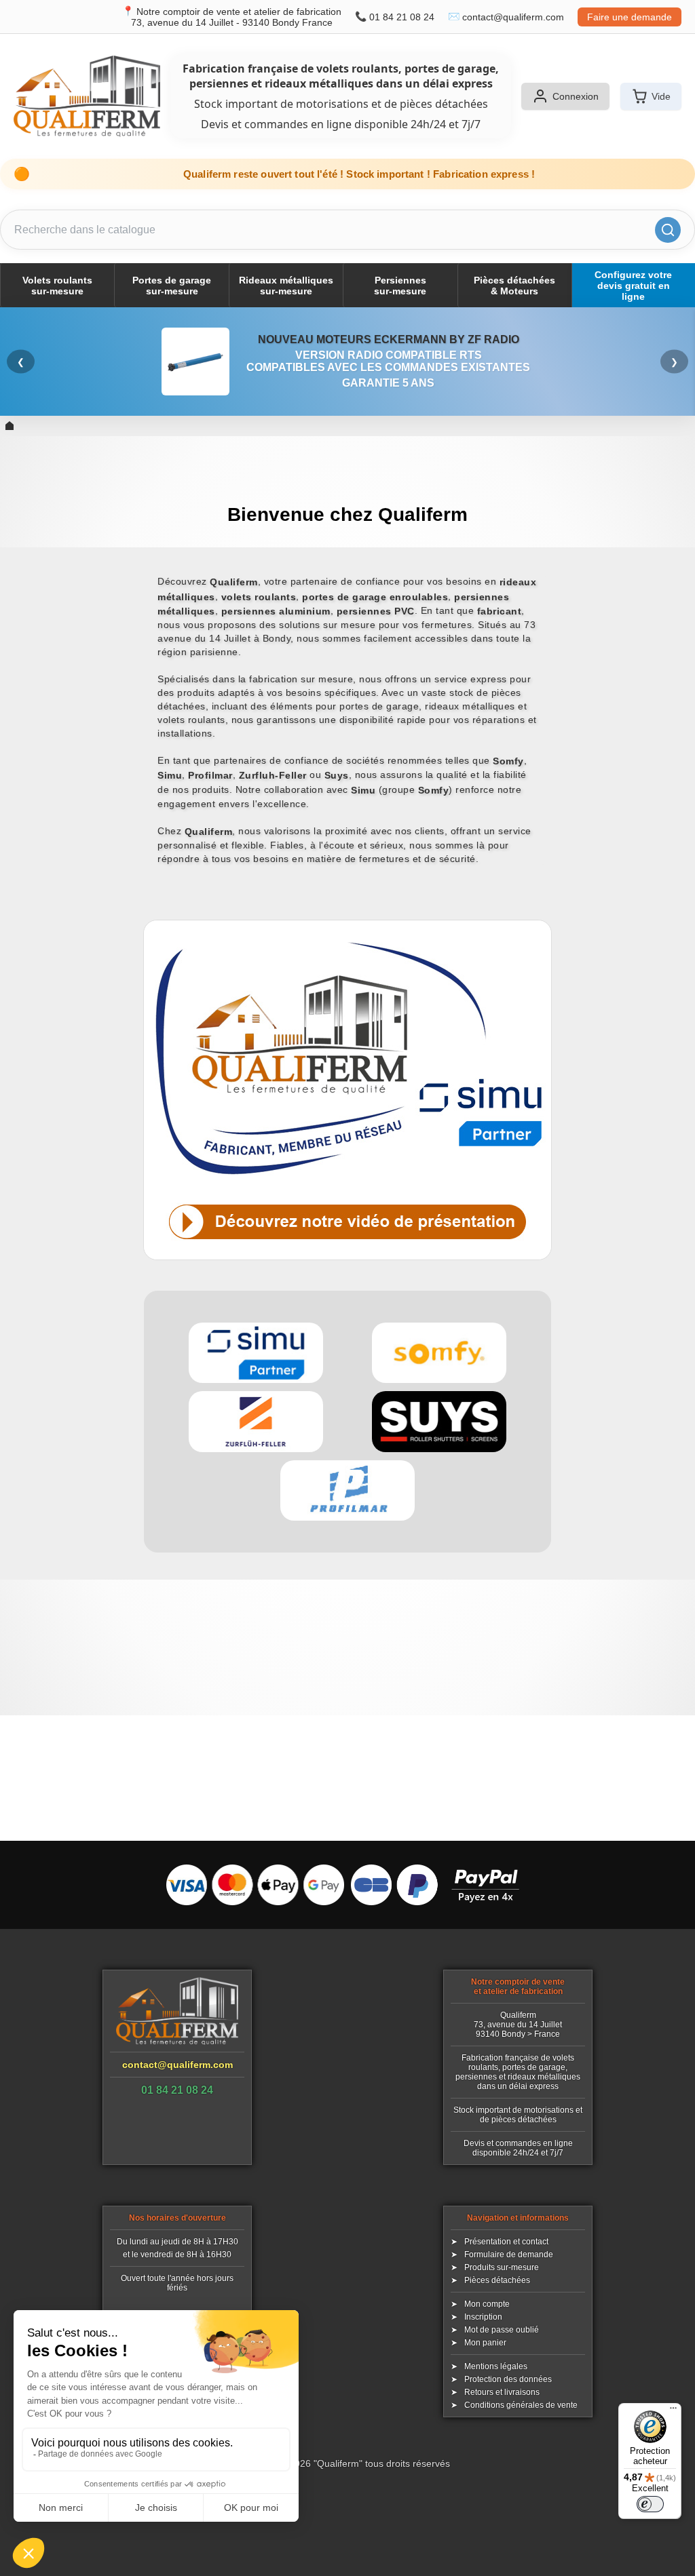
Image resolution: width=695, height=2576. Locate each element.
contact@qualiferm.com (513, 17)
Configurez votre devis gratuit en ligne (633, 286)
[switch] (650, 2504)
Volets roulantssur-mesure (57, 286)
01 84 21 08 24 (402, 17)
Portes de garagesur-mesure (172, 286)
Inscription (483, 2317)
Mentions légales (496, 2366)
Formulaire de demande (509, 2255)
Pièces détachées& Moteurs (514, 286)
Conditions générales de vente (521, 2405)
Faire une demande (630, 17)
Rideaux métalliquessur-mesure (286, 286)
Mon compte (487, 2304)
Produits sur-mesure (502, 2267)
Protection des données (508, 2379)
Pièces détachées (497, 2280)
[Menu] (673, 2411)
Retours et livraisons (502, 2392)
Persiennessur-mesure (400, 286)
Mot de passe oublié (502, 2330)
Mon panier (485, 2343)
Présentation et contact (506, 2242)
